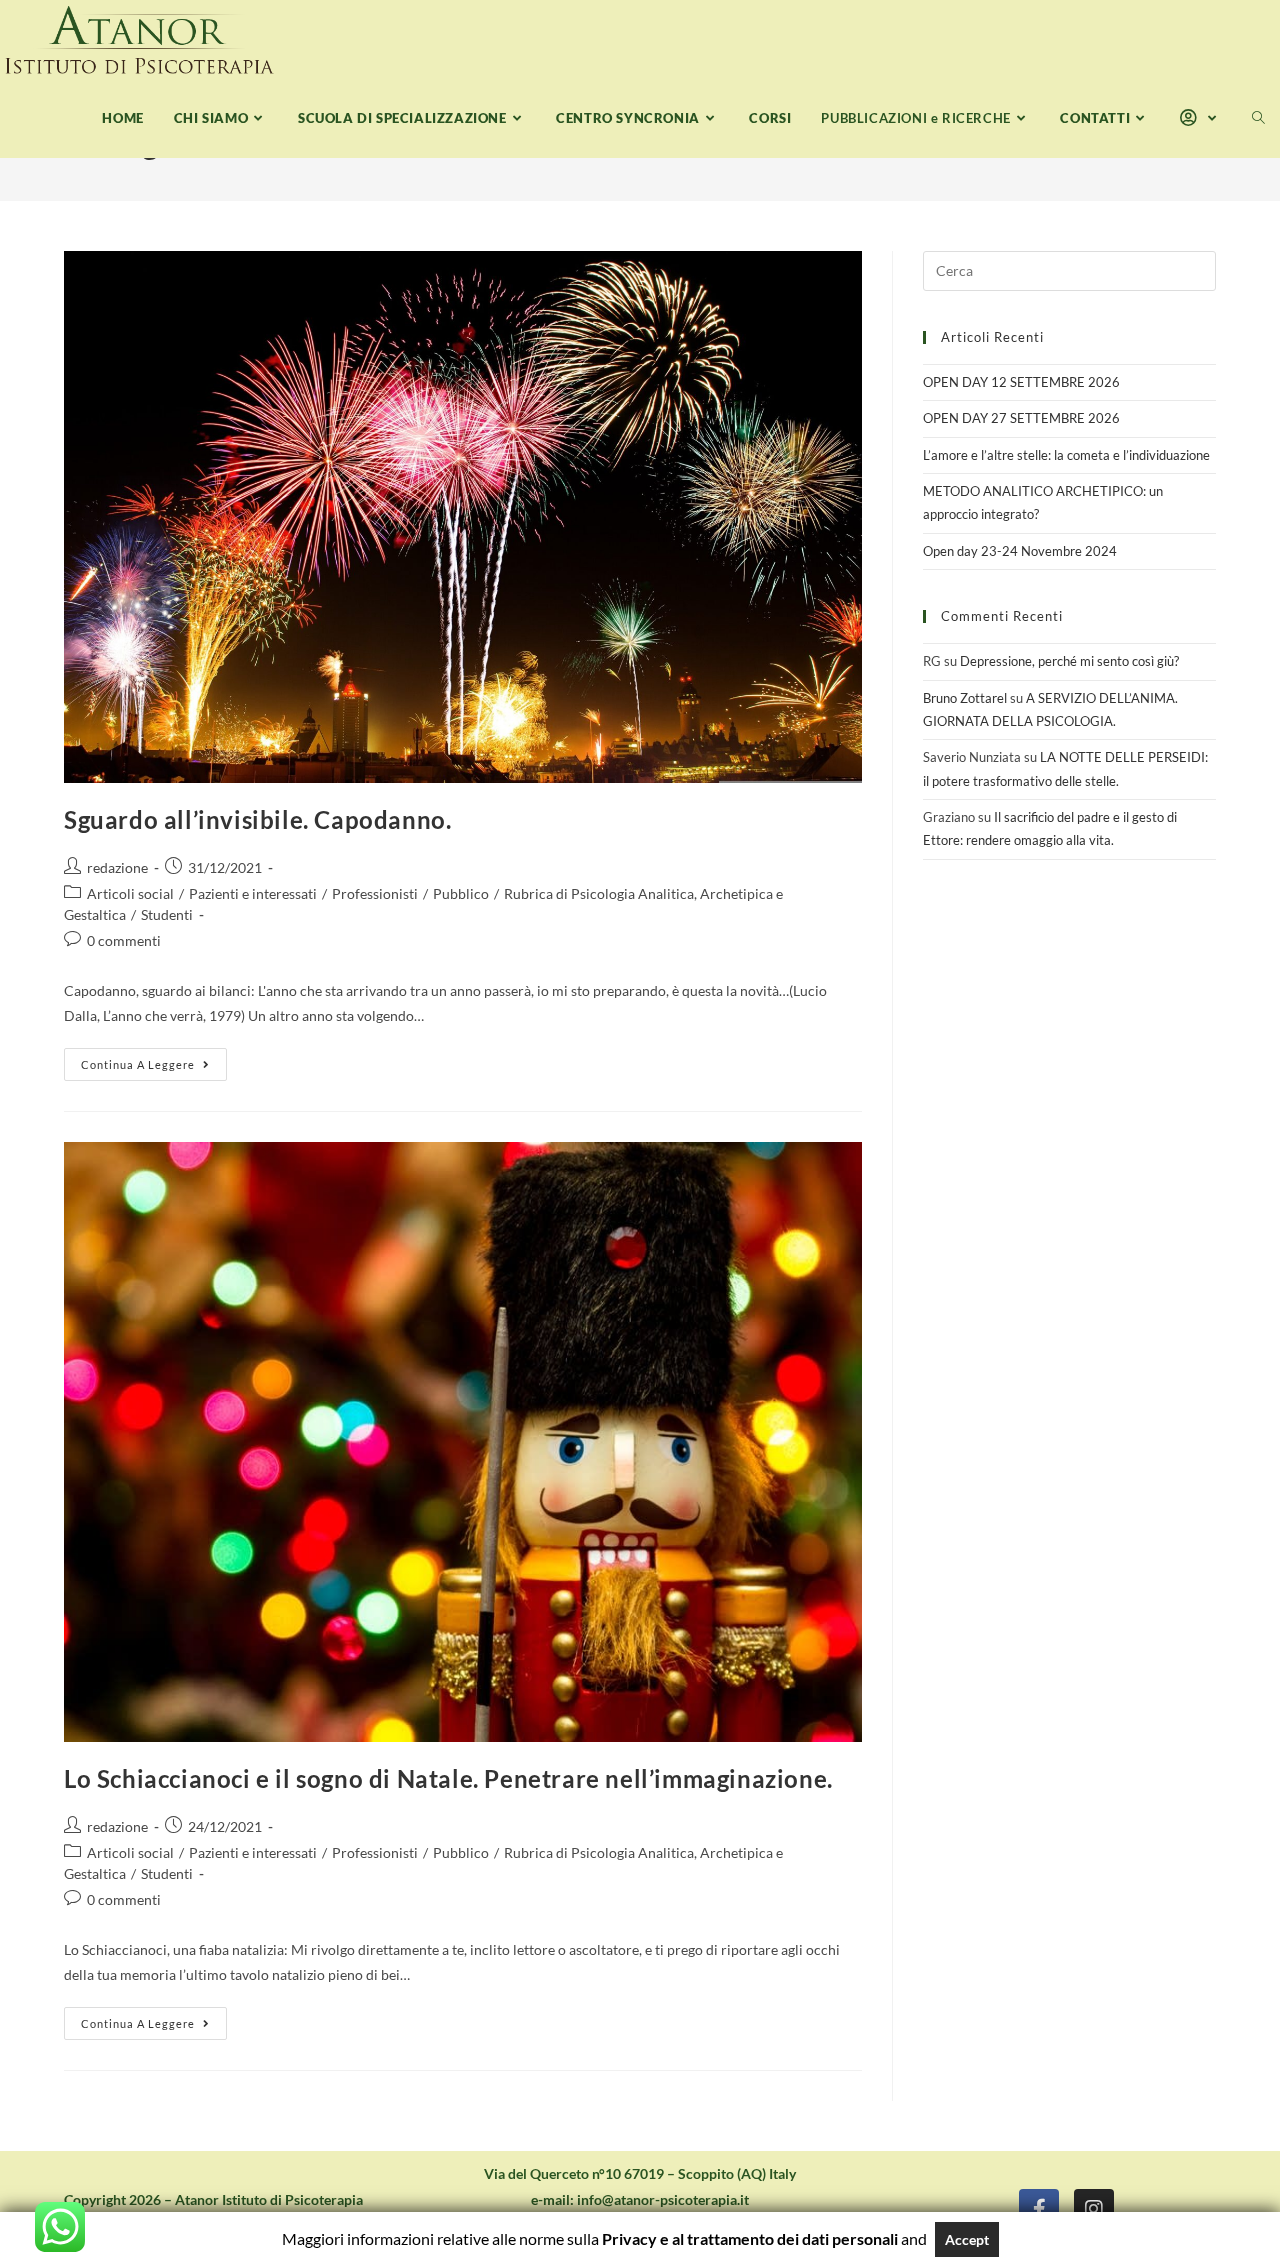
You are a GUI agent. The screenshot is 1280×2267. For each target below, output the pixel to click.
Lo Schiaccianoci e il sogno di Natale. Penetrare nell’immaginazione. (448, 1778)
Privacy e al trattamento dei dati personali (750, 2238)
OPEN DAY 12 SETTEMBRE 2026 (1021, 382)
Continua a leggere (154, 1059)
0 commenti (124, 940)
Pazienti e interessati (253, 893)
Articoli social (130, 893)
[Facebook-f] (1039, 2209)
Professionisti (375, 893)
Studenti (167, 914)
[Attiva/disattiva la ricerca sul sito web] (1258, 118)
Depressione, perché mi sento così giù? (1069, 661)
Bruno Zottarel (965, 698)
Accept (967, 2239)
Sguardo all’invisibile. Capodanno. (257, 819)
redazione (117, 867)
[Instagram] (1094, 2209)
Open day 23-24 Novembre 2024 (1020, 551)
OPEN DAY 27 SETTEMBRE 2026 (1021, 418)
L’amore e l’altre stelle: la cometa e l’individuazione (1066, 455)
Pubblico (461, 893)
